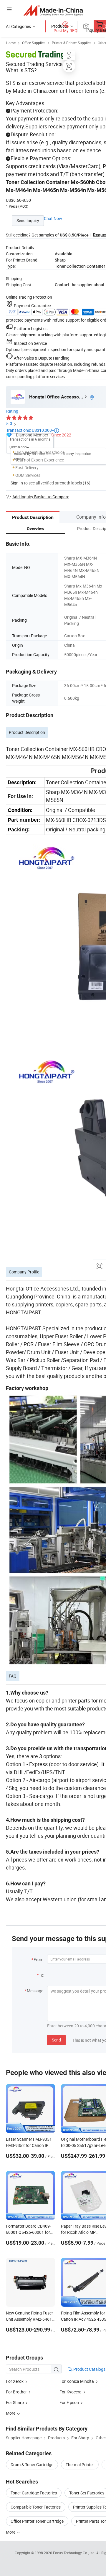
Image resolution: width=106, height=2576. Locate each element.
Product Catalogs (89, 2369)
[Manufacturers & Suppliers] (53, 10)
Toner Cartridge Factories (34, 2493)
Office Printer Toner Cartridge (37, 2521)
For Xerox (15, 2381)
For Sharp (15, 2402)
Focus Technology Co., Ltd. (75, 2553)
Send (56, 2040)
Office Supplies (34, 43)
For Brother (16, 2392)
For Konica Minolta (77, 2381)
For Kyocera (71, 2392)
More (11, 2532)
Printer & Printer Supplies (72, 43)
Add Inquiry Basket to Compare (41, 497)
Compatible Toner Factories (36, 2507)
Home (11, 43)
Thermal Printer (80, 2465)
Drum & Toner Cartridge (32, 2465)
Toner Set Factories (87, 2493)
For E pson (69, 2402)
